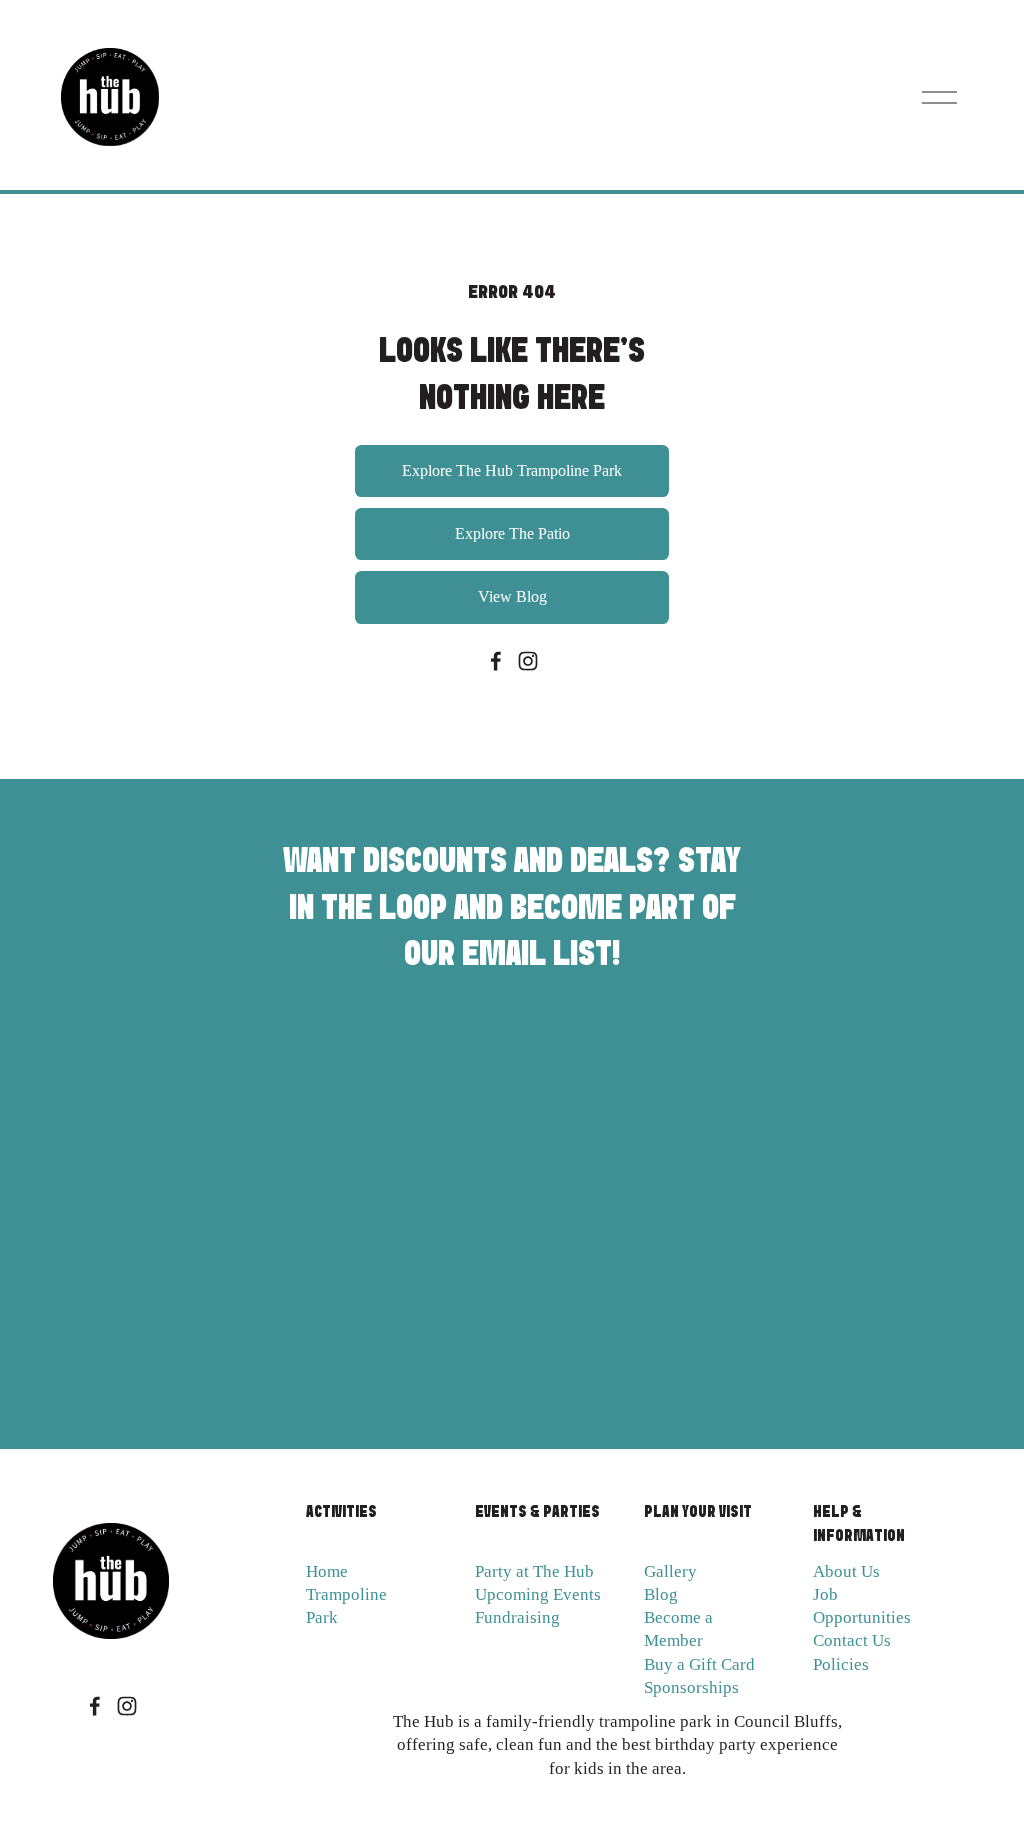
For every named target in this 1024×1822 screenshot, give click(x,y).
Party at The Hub (534, 1571)
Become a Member (678, 1629)
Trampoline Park (346, 1606)
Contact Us (852, 1640)
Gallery (670, 1571)
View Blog (512, 596)
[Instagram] (528, 661)
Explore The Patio (512, 533)
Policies (841, 1664)
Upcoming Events (538, 1594)
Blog (661, 1594)
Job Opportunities (862, 1606)
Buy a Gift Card (699, 1664)
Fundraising (517, 1617)
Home (327, 1571)
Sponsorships (691, 1687)
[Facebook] (496, 661)
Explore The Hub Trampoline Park (512, 470)
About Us (846, 1571)
